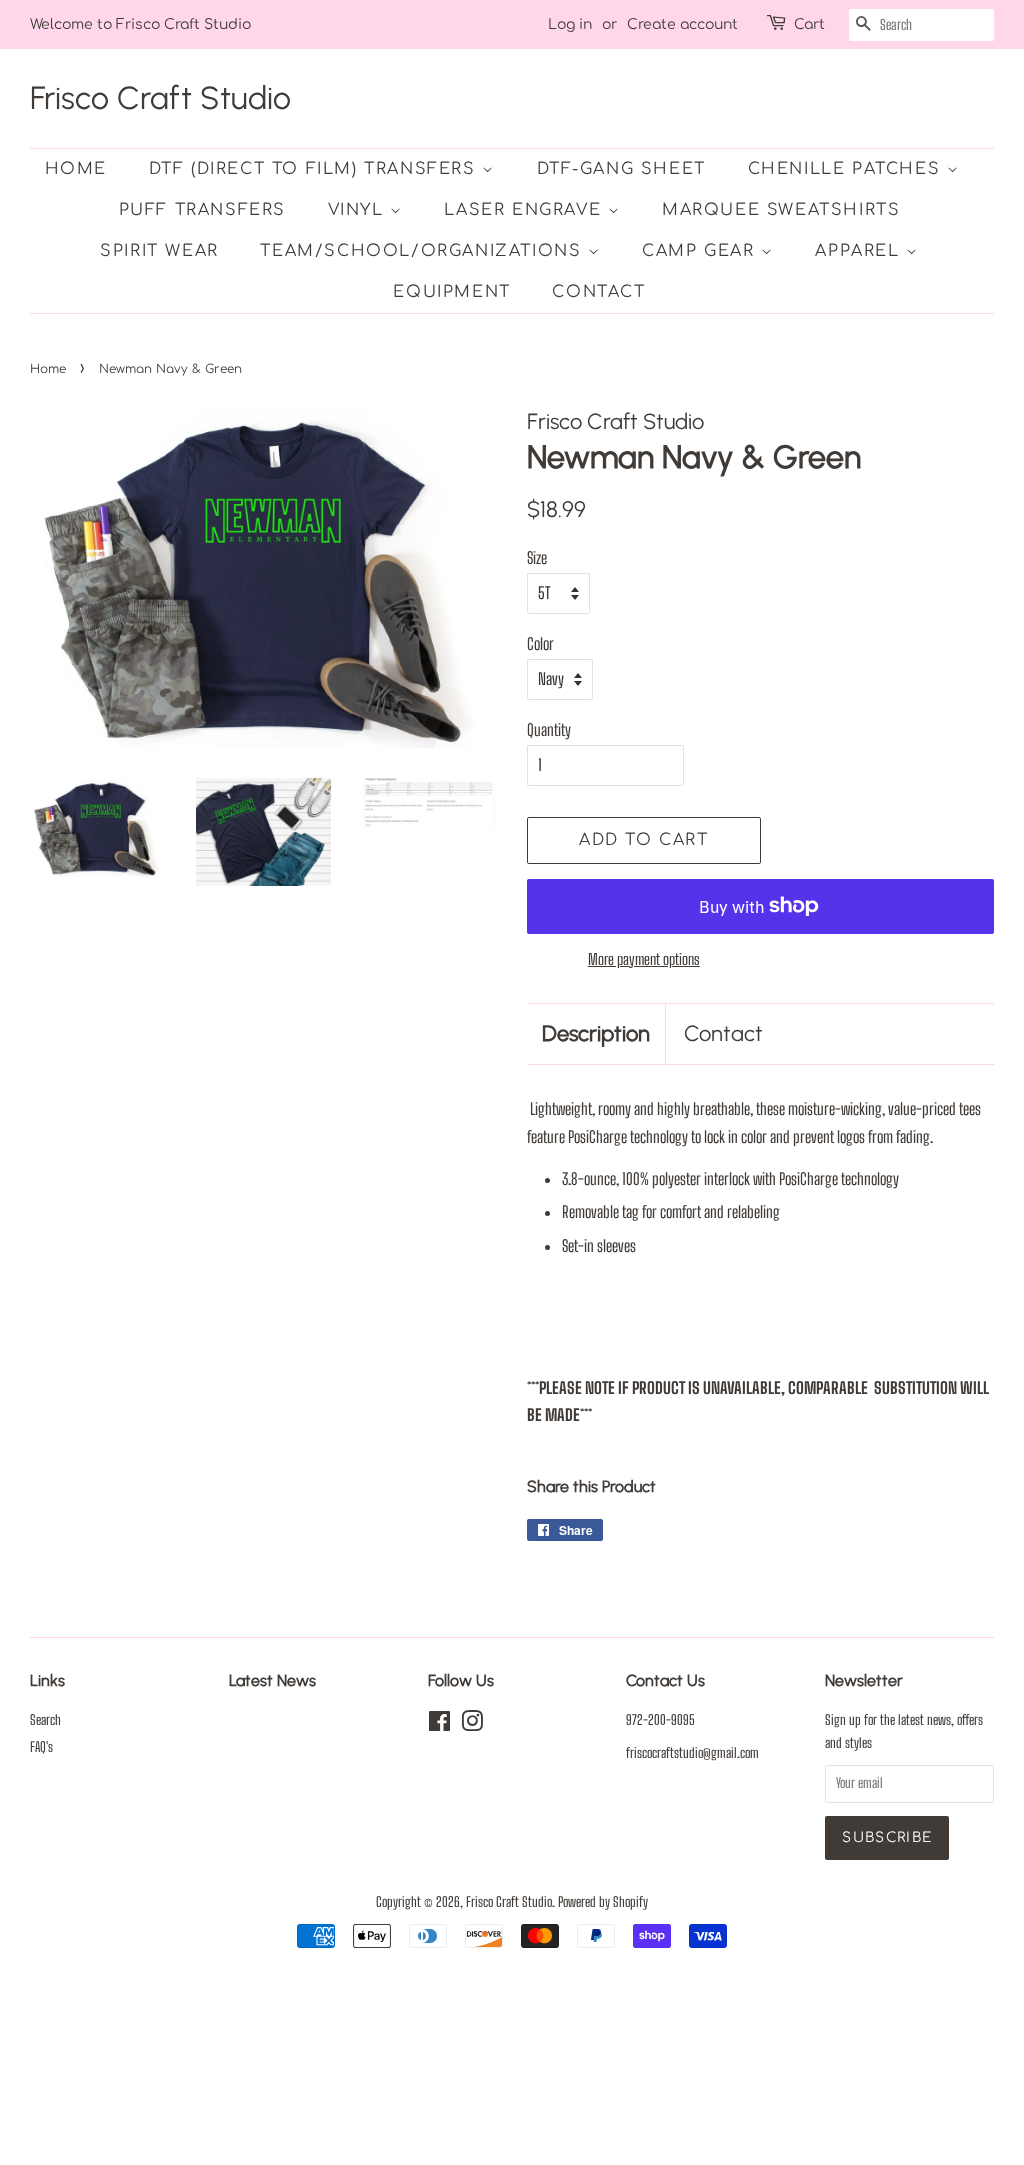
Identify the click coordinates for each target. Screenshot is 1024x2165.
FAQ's (41, 1747)
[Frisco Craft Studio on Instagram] (472, 1725)
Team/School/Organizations (424, 251)
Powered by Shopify (603, 1902)
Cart (809, 24)
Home (76, 169)
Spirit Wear (159, 251)
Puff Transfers (202, 210)
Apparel (860, 251)
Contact (598, 292)
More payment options (644, 959)
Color (540, 643)
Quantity (549, 729)
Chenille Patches (847, 169)
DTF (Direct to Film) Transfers (316, 169)
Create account (682, 24)
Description (596, 1033)
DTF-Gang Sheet (621, 169)
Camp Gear (701, 251)
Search (45, 1720)
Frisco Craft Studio (160, 98)
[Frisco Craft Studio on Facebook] (439, 1725)
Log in (570, 24)
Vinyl (359, 210)
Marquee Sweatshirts (781, 210)
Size (537, 557)
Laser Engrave (525, 210)
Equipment (451, 292)
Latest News (272, 1680)
